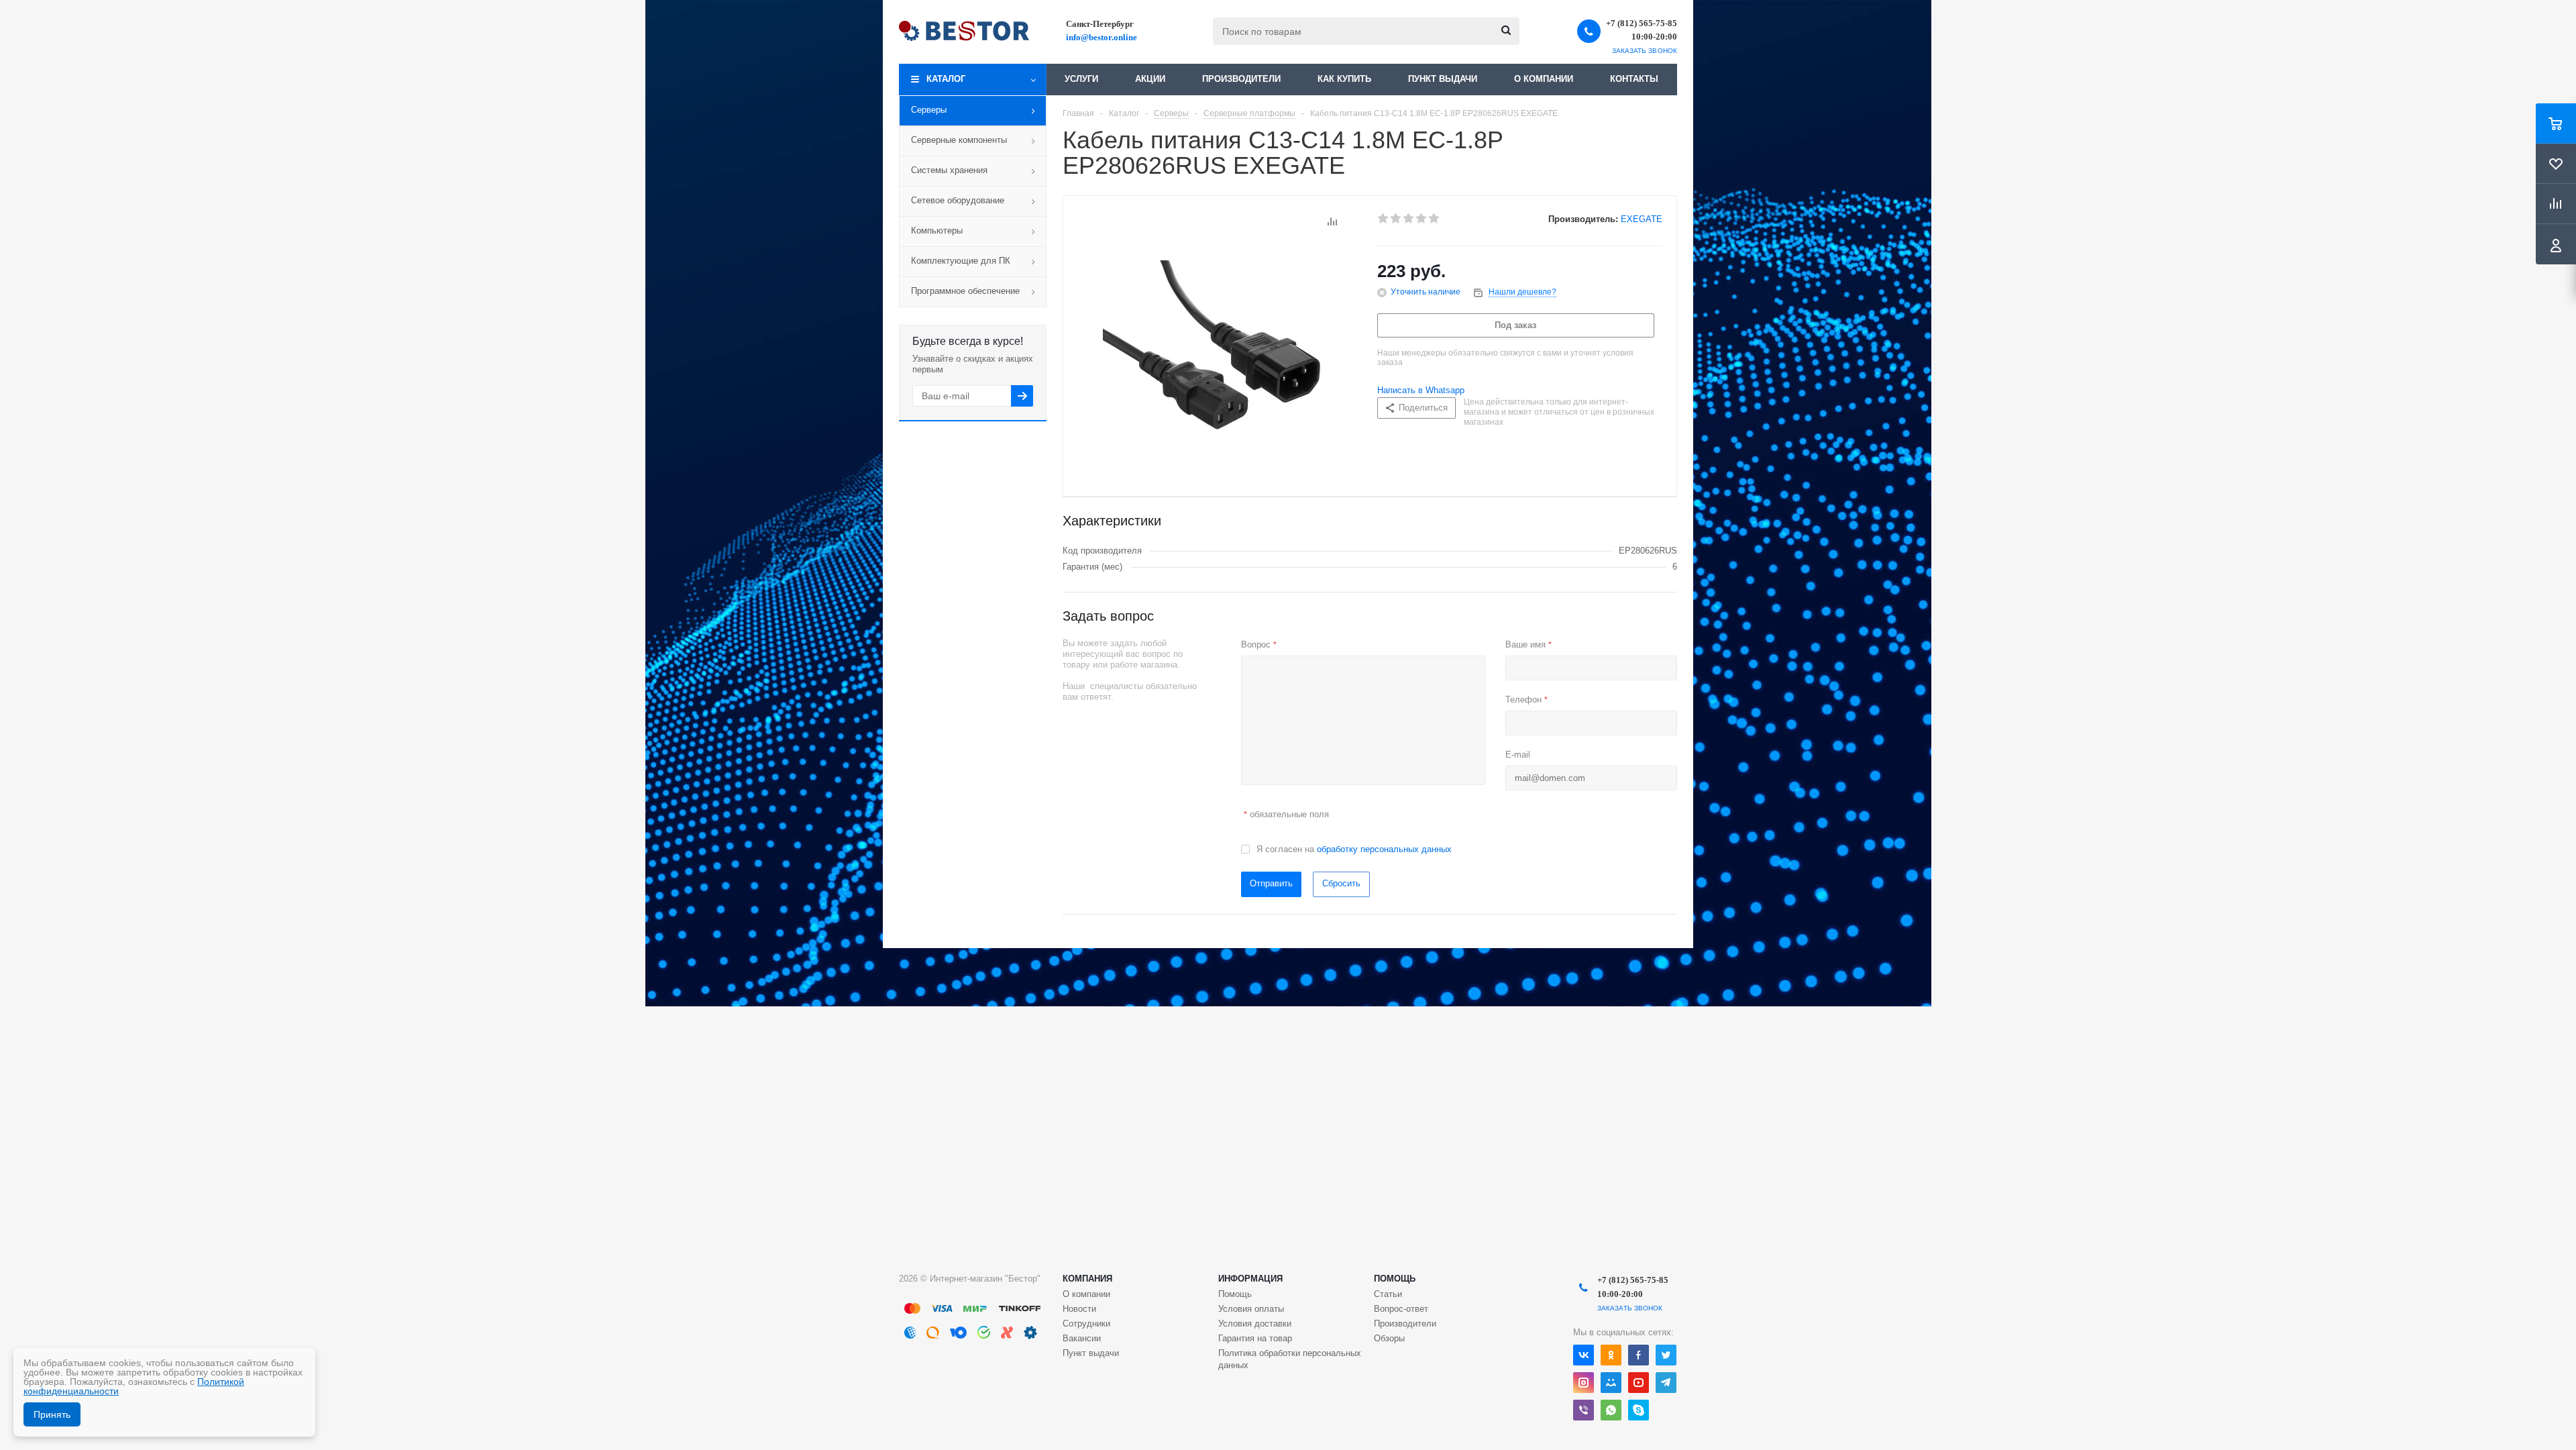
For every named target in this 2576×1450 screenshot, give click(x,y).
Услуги (1081, 79)
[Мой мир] (1611, 1383)
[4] (1422, 219)
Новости (1079, 1309)
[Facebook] (1639, 1355)
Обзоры (1389, 1338)
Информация (1250, 1279)
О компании (1544, 79)
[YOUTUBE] (1639, 1383)
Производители (1241, 79)
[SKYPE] (1639, 1410)
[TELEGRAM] (1666, 1383)
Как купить (1344, 79)
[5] (1435, 219)
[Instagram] (1584, 1383)
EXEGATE (1642, 219)
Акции (1150, 79)
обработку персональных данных (1384, 849)
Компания (1087, 1279)
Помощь (1395, 1279)
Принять (52, 1414)
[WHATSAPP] (1611, 1410)
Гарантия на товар (1255, 1338)
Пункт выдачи (1443, 79)
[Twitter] (1666, 1355)
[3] (1409, 219)
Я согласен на (1354, 849)
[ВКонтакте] (1584, 1355)
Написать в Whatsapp (1421, 390)
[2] (1396, 219)
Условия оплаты (1251, 1309)
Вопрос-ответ (1401, 1309)
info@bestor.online (1102, 37)
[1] (1384, 219)
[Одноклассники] (1611, 1355)
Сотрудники (1086, 1324)
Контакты (1634, 79)
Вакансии (1082, 1338)
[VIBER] (1584, 1410)
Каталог (946, 79)
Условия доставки (1255, 1324)
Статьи (1388, 1294)
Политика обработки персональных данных (1290, 1359)
